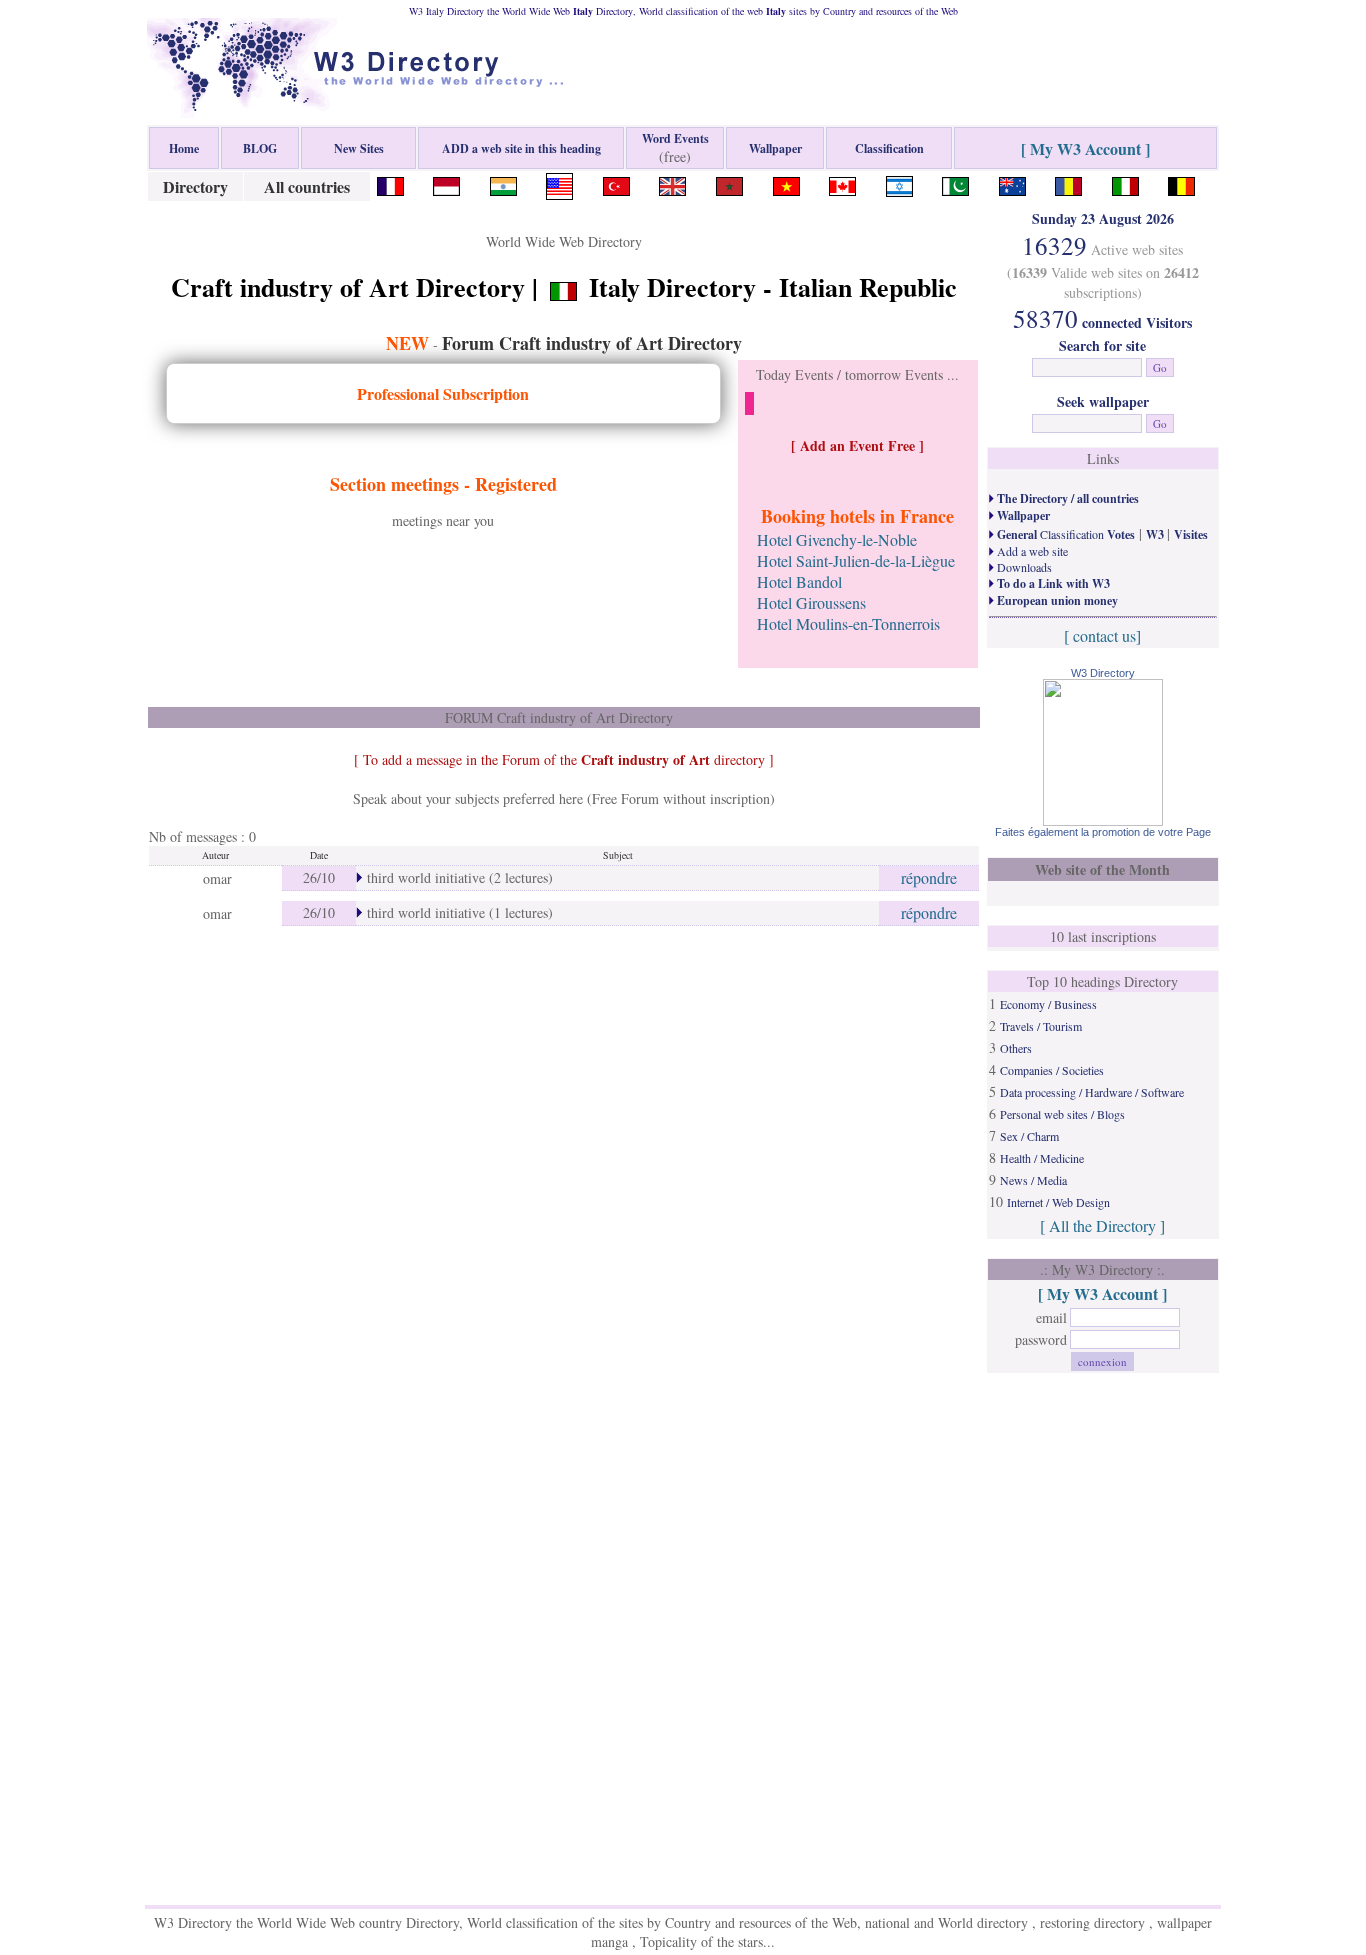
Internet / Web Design (1058, 1202)
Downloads (1023, 567)
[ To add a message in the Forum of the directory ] (564, 759)
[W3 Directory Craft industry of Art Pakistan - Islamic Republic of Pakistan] (955, 183)
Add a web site (1031, 551)
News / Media (1033, 1180)
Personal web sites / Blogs (1062, 1114)
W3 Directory (1103, 673)
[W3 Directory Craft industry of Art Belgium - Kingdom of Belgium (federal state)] (1181, 183)
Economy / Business (1048, 1004)
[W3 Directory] (1103, 819)
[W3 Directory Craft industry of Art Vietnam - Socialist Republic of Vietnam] (786, 183)
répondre (929, 877)
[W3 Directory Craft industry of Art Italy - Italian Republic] (1125, 183)
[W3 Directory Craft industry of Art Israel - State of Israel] (899, 183)
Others (1016, 1048)
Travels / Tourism (1041, 1026)
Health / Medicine (1042, 1158)
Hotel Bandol (799, 581)
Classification (1064, 534)
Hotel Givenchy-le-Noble (837, 539)
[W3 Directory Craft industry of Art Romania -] (1068, 183)
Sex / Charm (1029, 1136)
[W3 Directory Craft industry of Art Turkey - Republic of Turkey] (616, 183)
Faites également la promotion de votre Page (1103, 832)
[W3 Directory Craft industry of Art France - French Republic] (390, 183)
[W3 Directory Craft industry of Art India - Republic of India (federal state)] (503, 183)
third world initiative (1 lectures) (458, 912)
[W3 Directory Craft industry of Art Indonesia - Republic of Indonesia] (446, 183)
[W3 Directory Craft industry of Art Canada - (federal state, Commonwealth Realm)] (842, 183)
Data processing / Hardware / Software (1092, 1092)
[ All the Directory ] (1102, 1225)
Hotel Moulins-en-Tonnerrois (848, 623)
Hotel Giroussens (811, 602)
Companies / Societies (1052, 1070)
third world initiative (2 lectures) (458, 877)
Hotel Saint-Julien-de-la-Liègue (856, 560)
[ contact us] (1102, 635)
